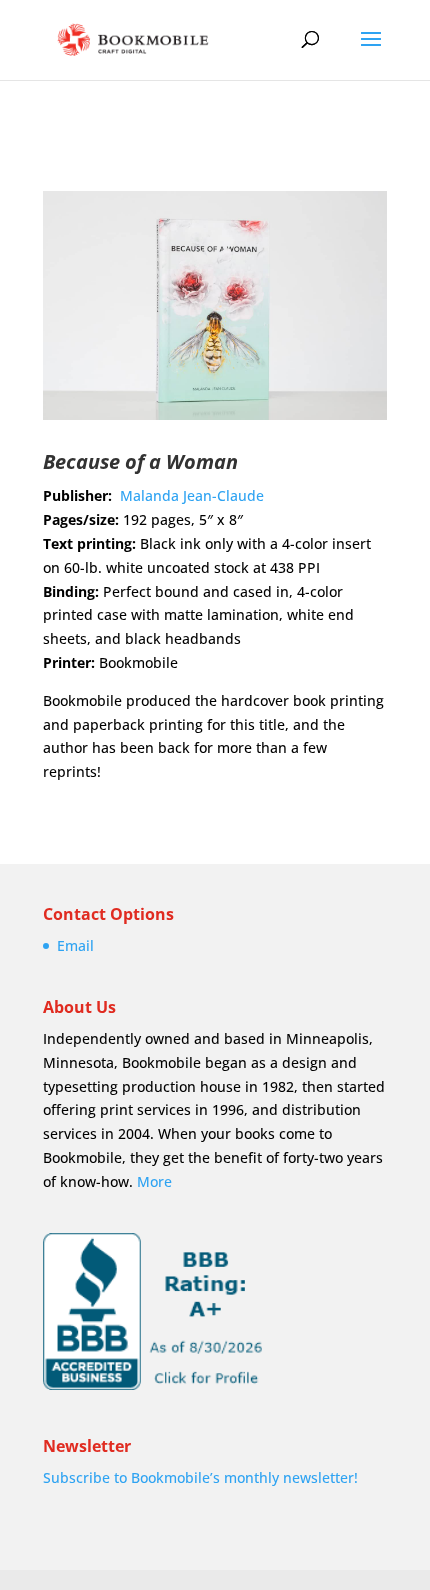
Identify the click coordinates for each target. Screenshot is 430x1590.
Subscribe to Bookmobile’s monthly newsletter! (200, 1477)
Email (75, 945)
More (154, 1181)
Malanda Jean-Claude (192, 495)
